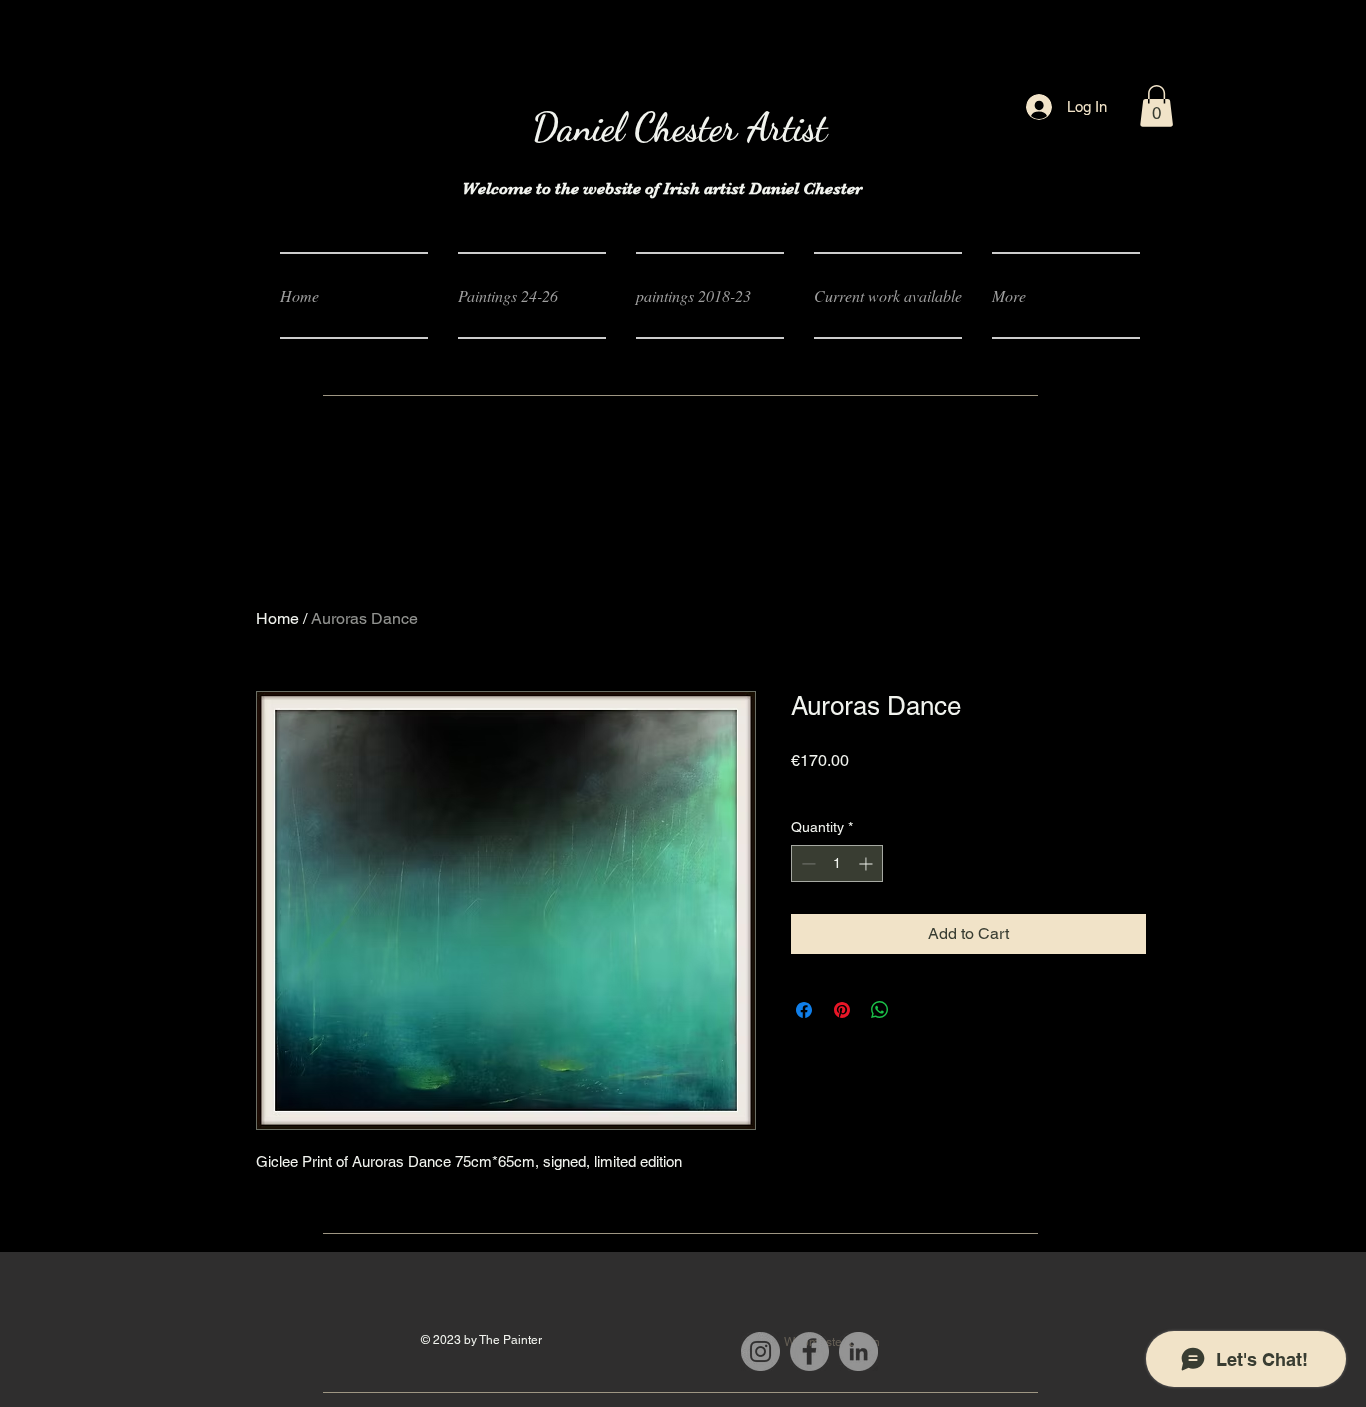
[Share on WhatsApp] (880, 1010)
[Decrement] (806, 863)
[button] (1156, 106)
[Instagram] (760, 1351)
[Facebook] (809, 1351)
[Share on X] (918, 1010)
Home (277, 618)
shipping (817, 787)
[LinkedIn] (858, 1351)
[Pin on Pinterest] (842, 1010)
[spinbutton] (837, 863)
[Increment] (867, 863)
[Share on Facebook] (804, 1010)
